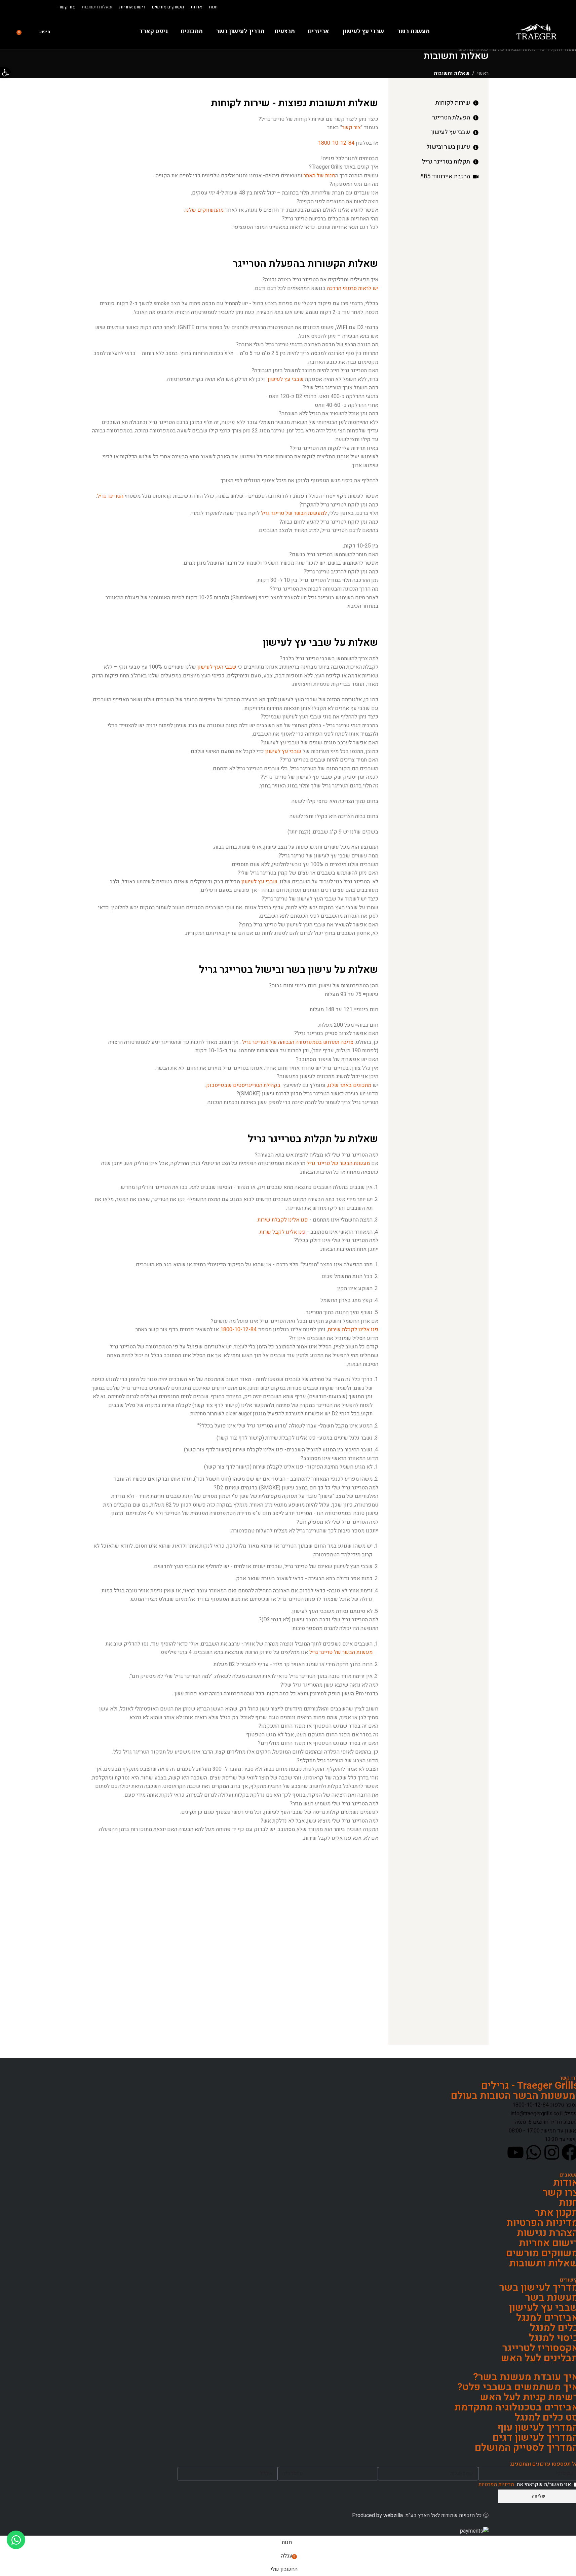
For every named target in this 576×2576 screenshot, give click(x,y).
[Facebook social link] (48, 7)
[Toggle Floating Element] (16, 2540)
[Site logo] (536, 31)
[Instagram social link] (40, 7)
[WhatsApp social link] (24, 7)
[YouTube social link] (32, 7)
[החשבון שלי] (29, 32)
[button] (5, 73)
